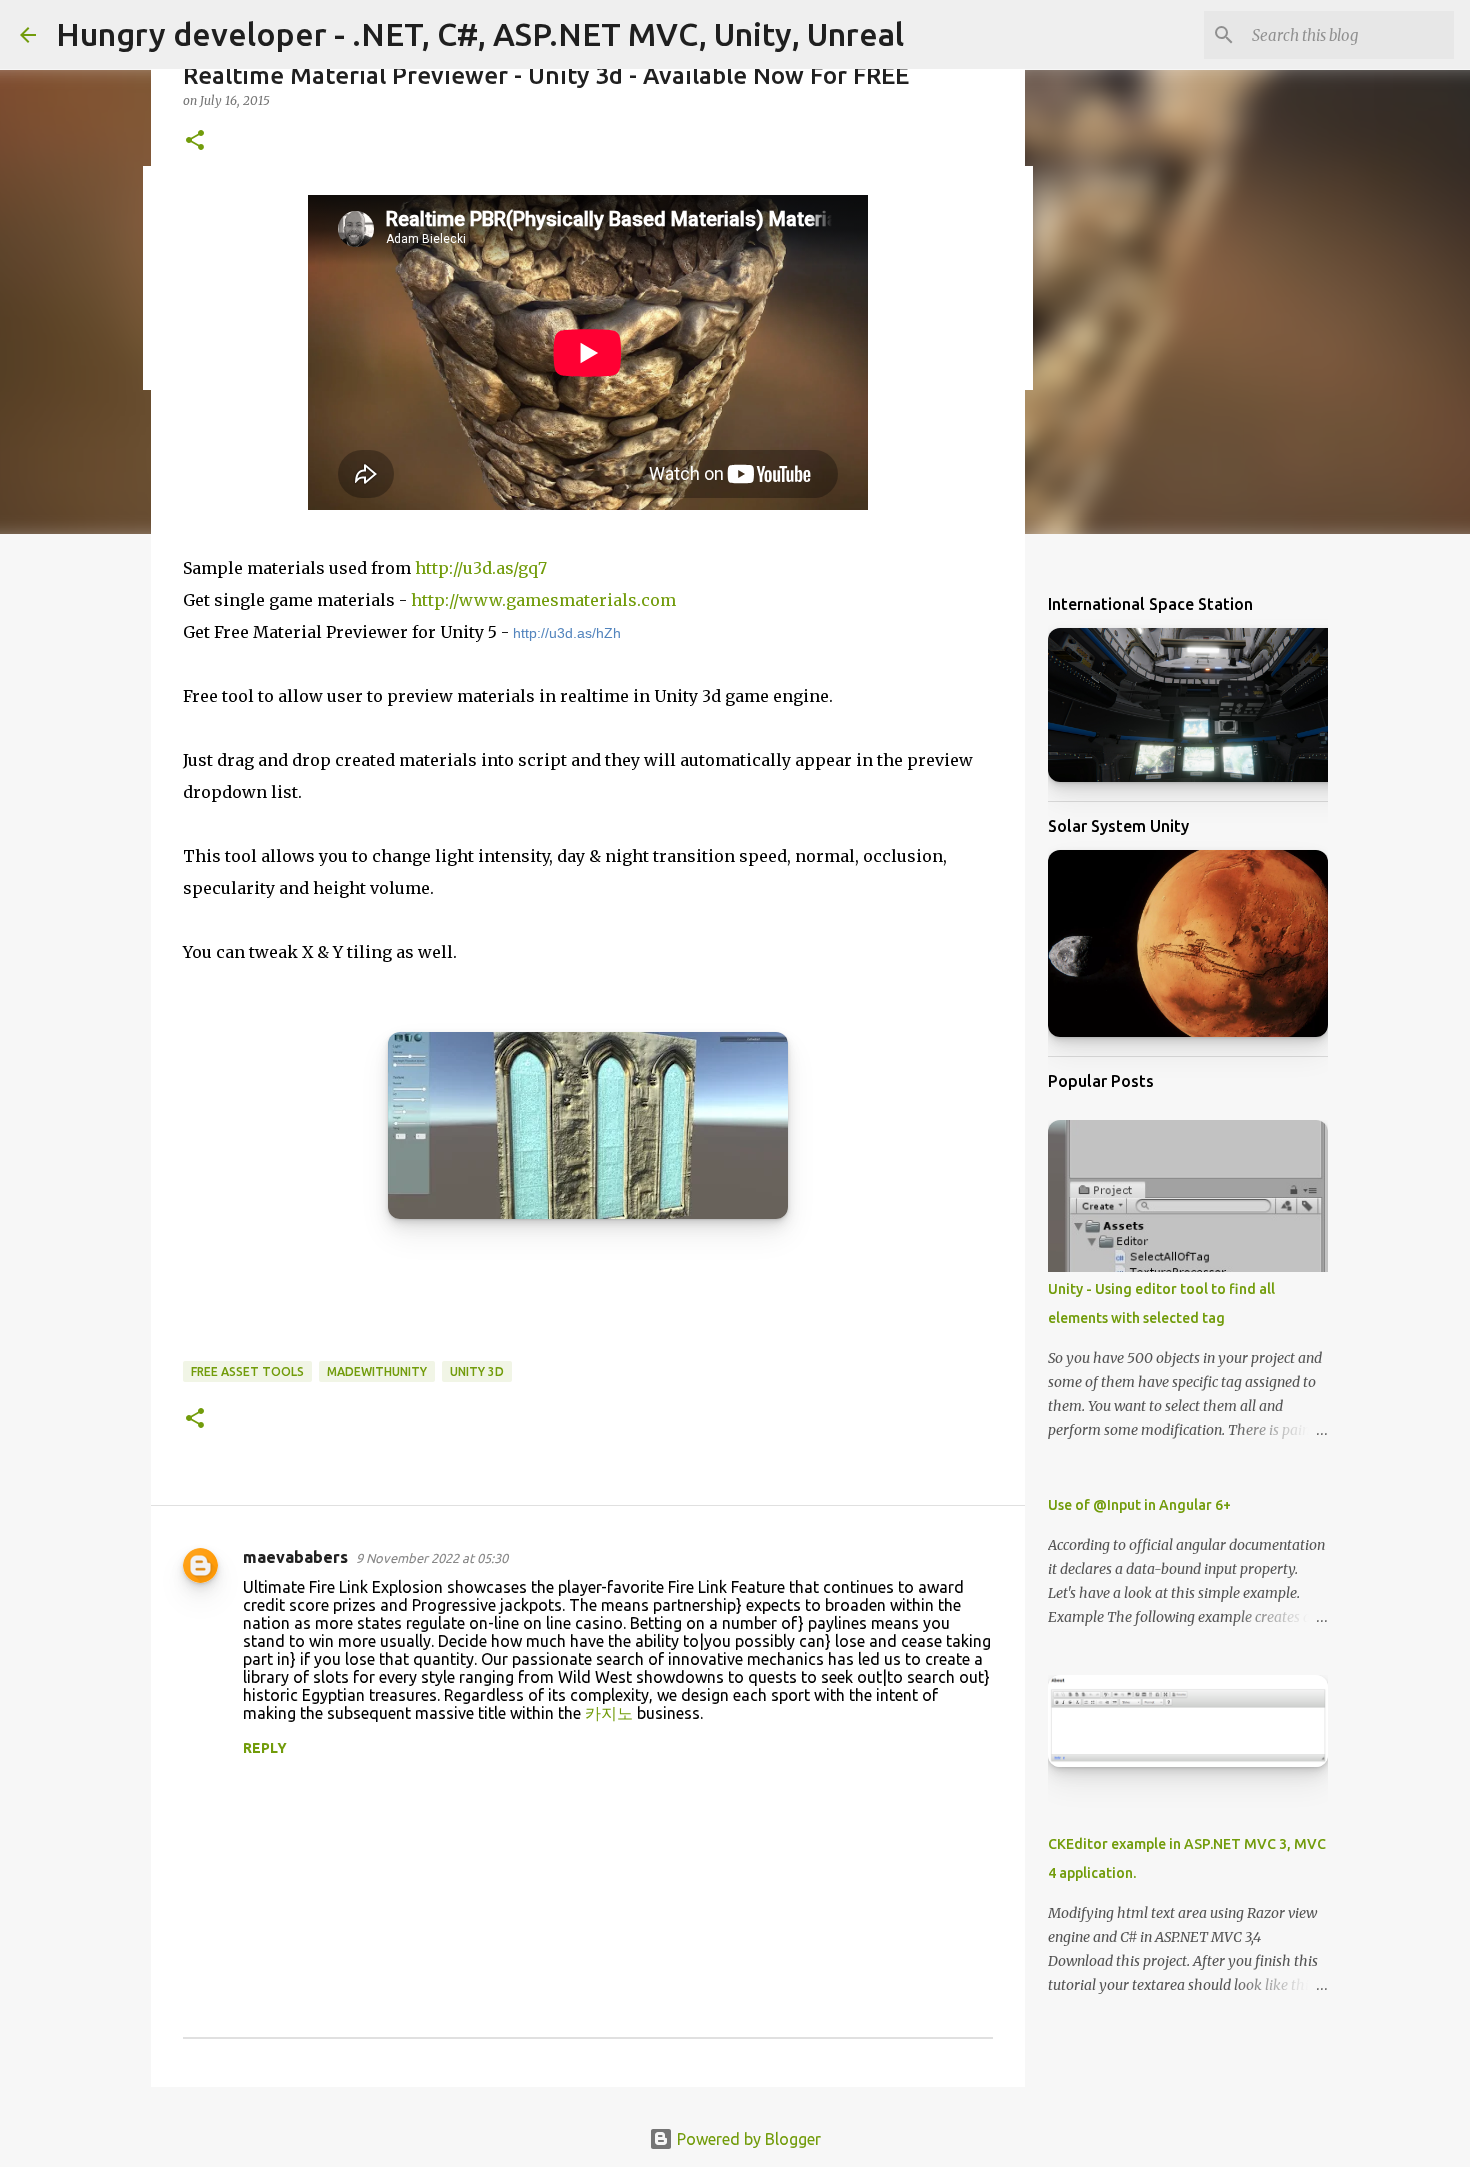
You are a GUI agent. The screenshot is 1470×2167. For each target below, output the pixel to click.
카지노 (609, 1713)
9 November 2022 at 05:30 (432, 1558)
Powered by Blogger (747, 2139)
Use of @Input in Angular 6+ (1139, 1505)
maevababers (295, 1557)
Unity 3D (477, 1371)
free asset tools (247, 1371)
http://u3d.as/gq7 (481, 568)
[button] (195, 141)
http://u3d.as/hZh (567, 633)
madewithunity (377, 1371)
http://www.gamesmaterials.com (543, 600)
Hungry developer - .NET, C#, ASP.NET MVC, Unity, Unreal (480, 34)
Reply (265, 1748)
